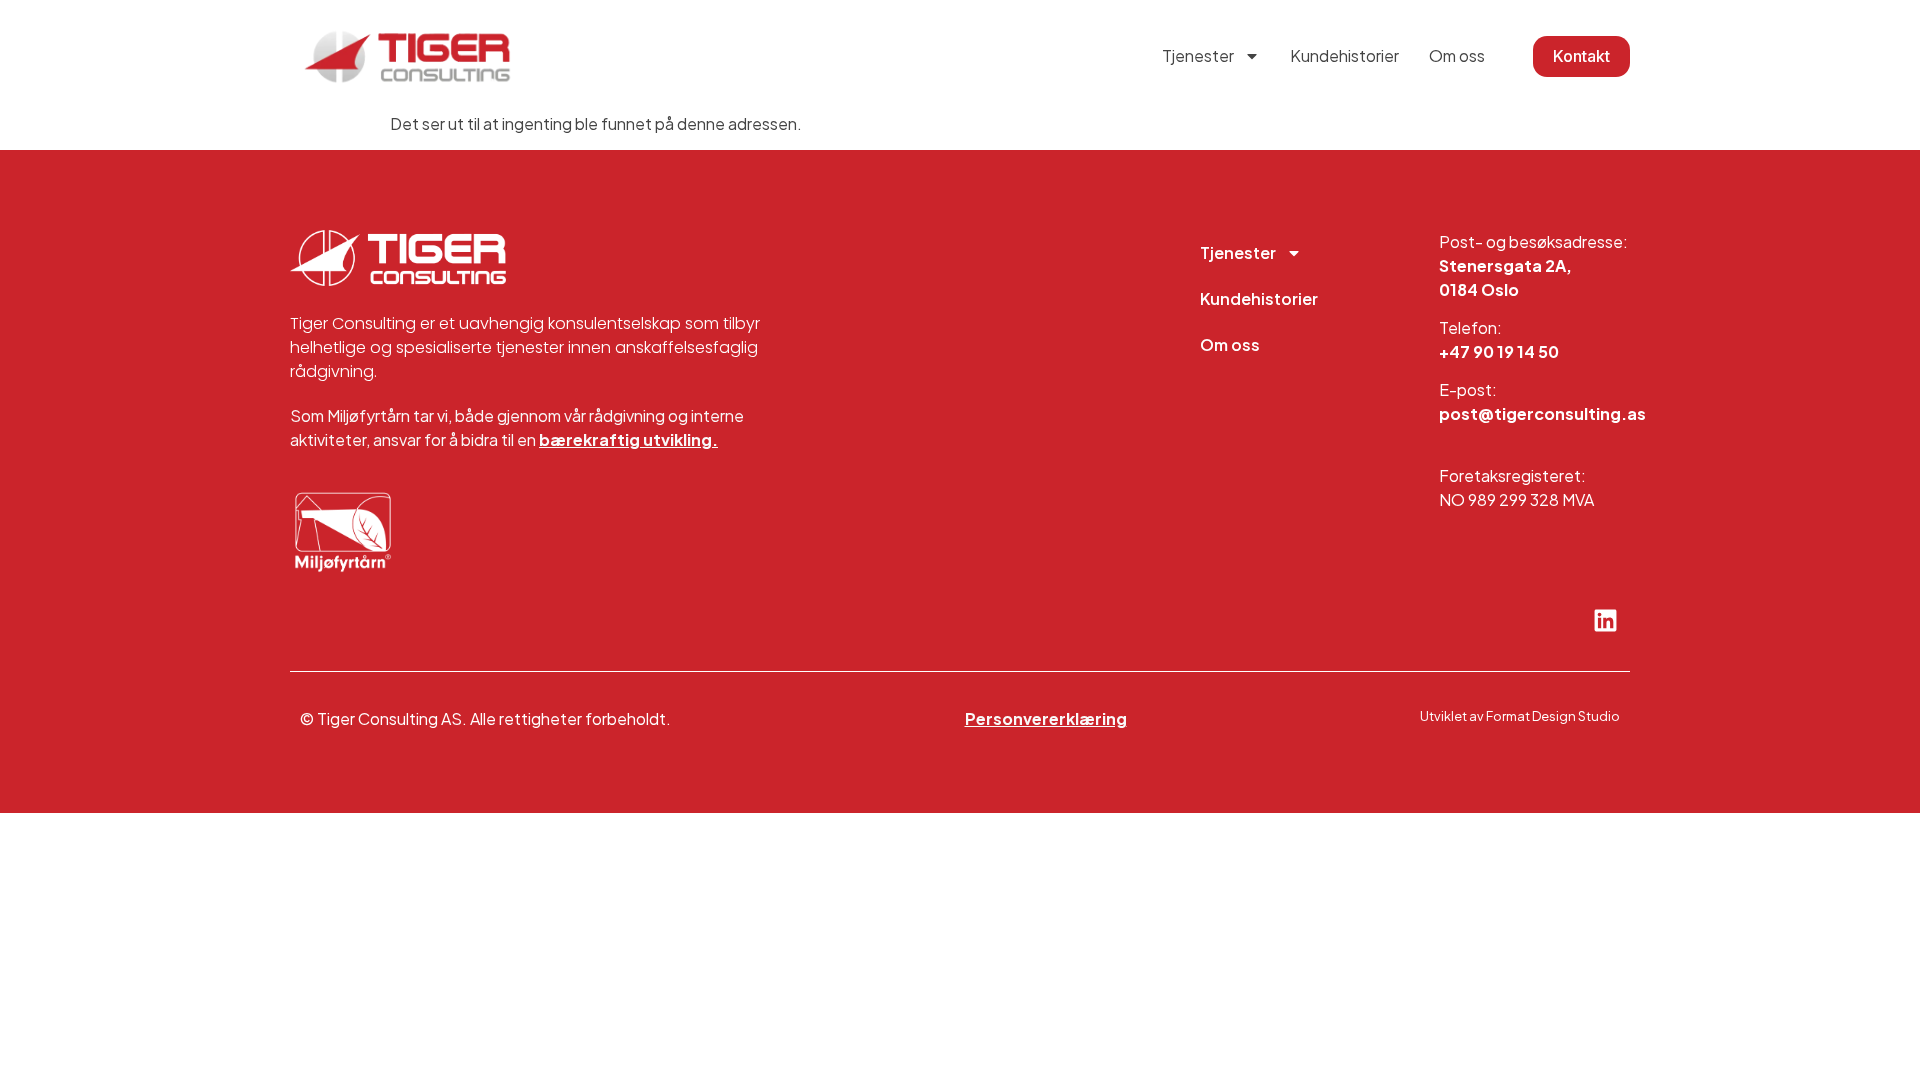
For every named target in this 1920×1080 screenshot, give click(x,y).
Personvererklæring (1046, 718)
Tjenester (1198, 55)
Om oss (1457, 55)
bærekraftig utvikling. (628, 439)
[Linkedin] (1605, 621)
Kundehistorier (1344, 55)
